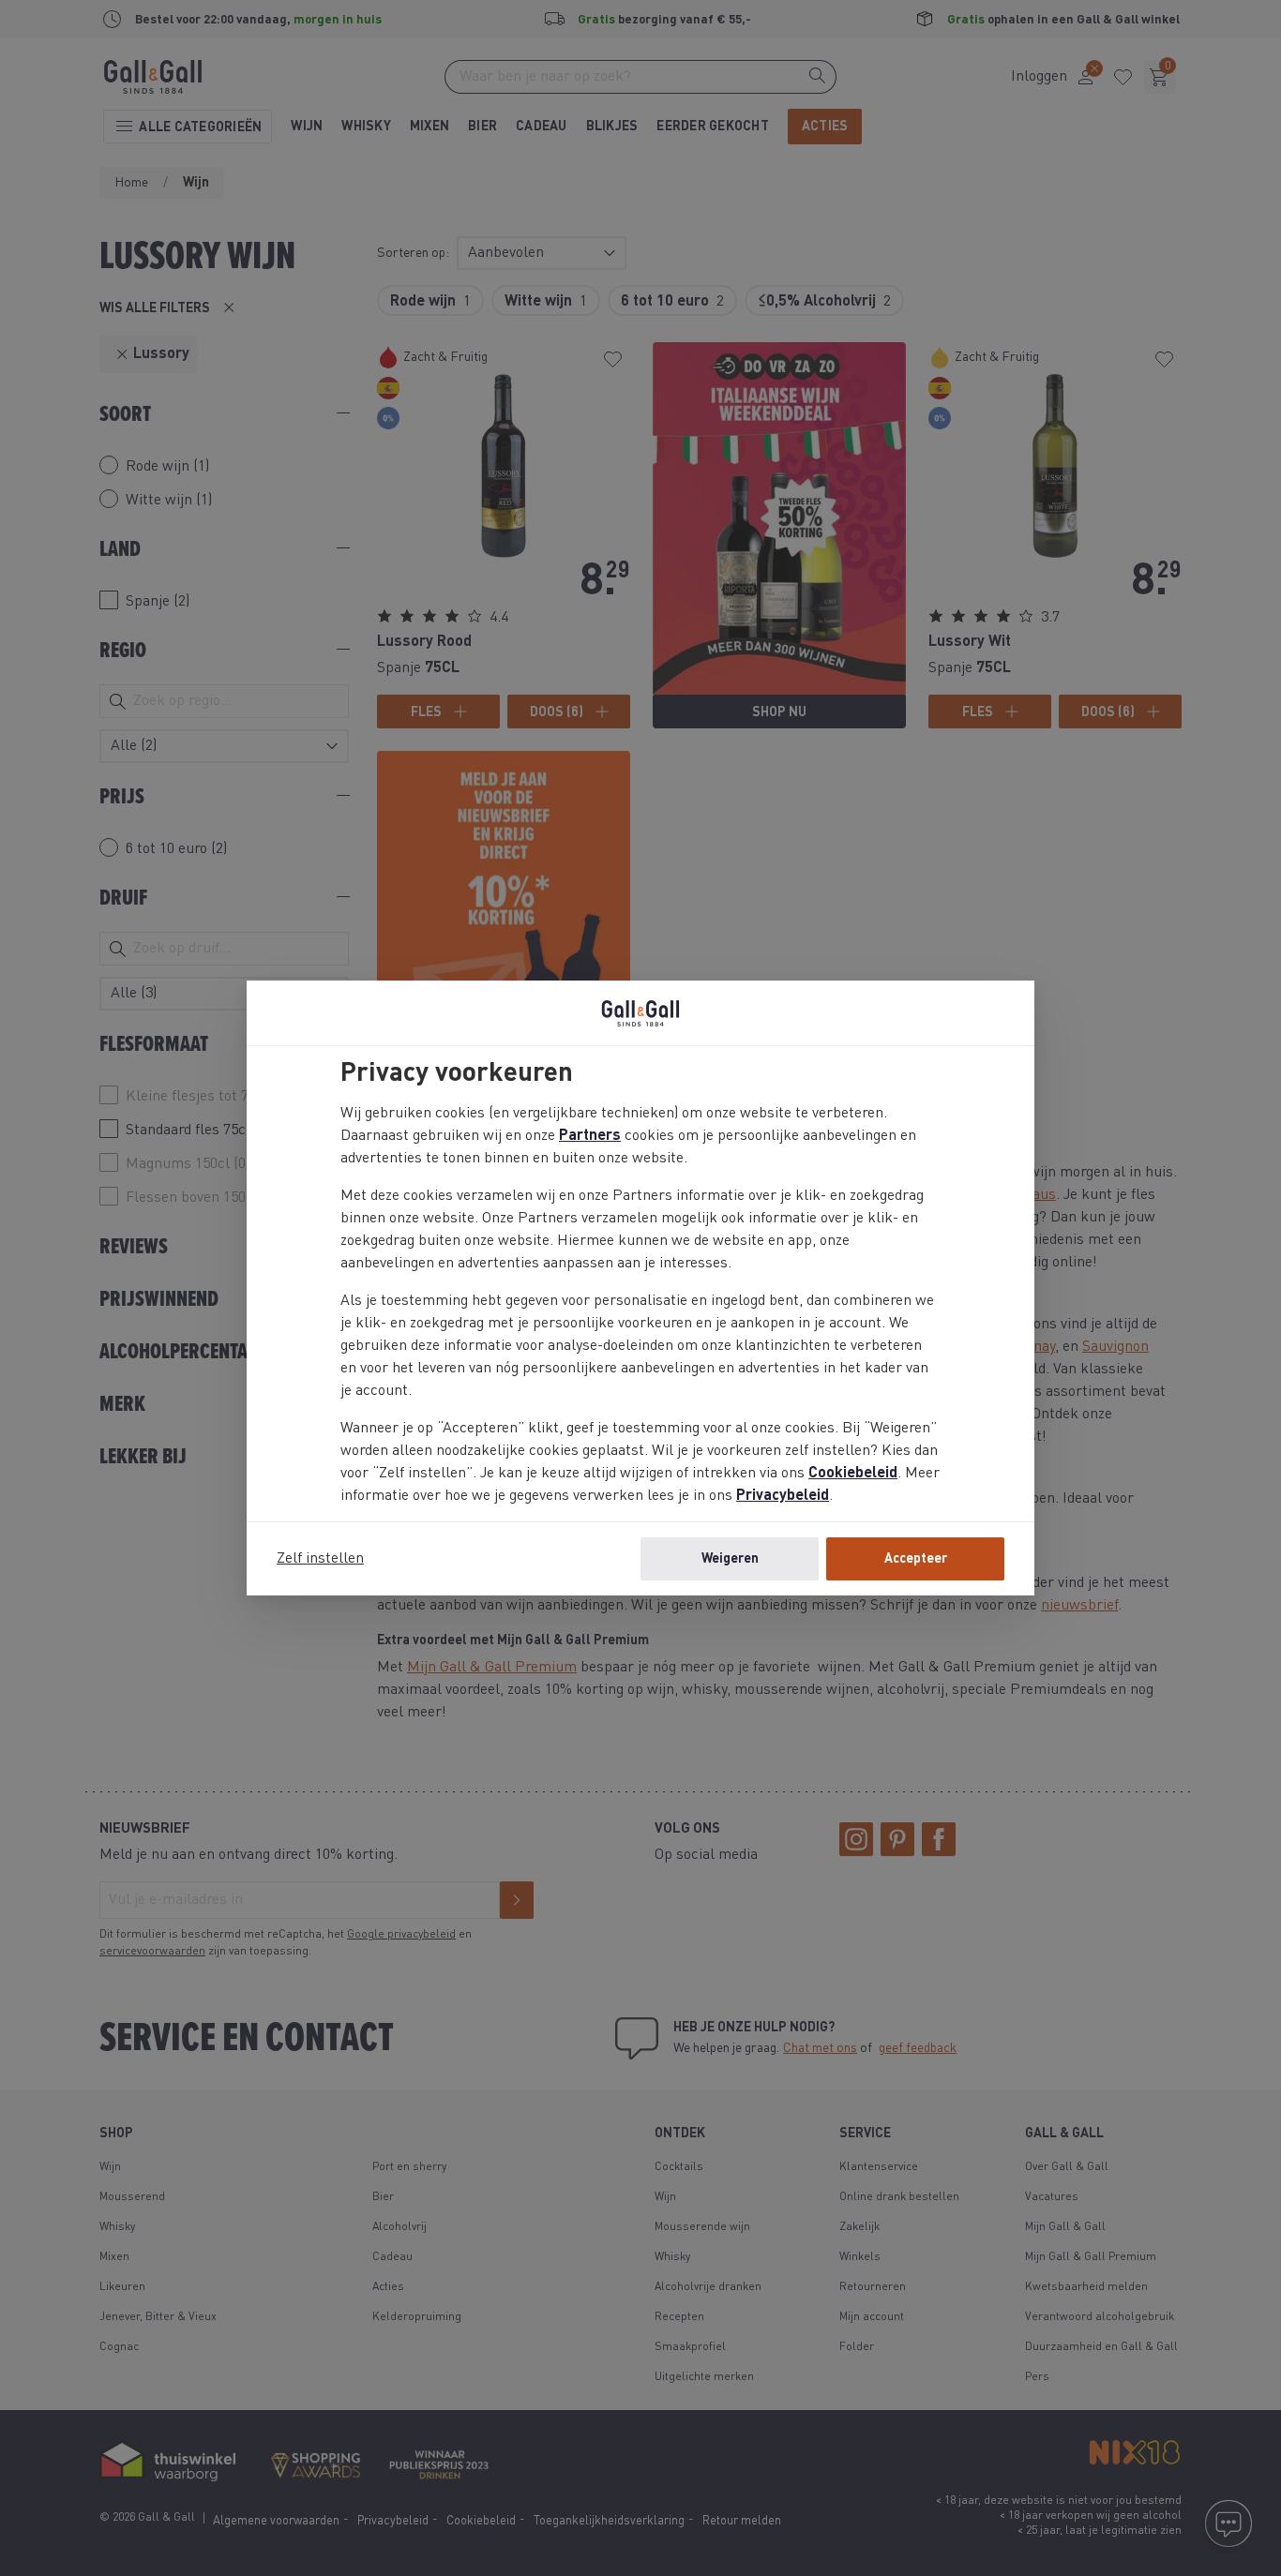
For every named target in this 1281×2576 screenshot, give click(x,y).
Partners (590, 1136)
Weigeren (730, 1559)
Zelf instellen (320, 1559)
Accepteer (916, 1559)
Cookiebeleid (853, 1474)
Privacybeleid (783, 1496)
